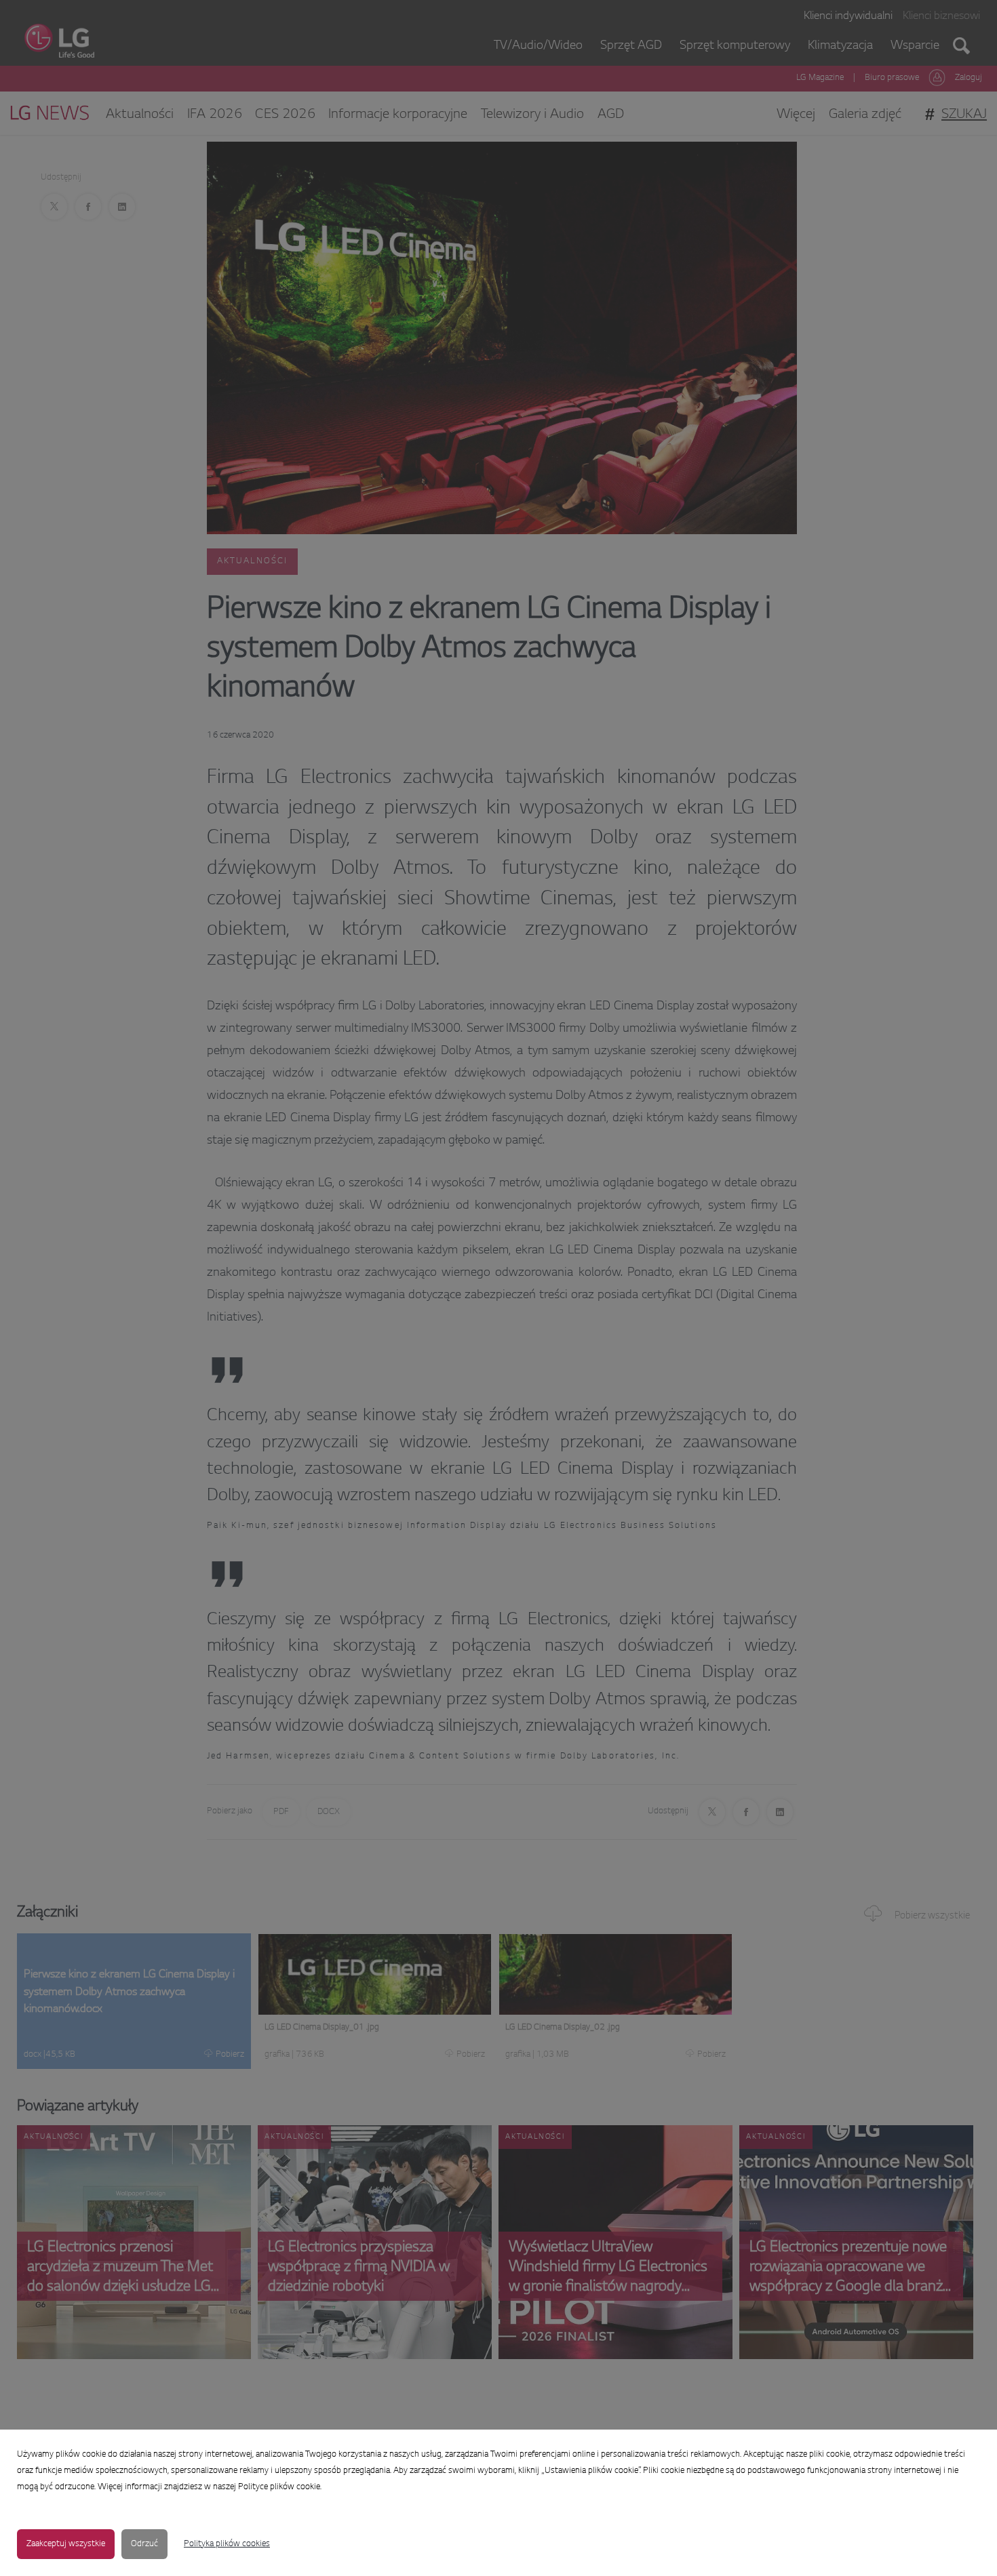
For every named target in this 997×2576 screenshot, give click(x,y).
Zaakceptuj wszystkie (66, 2544)
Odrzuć (144, 2544)
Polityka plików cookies (227, 2544)
